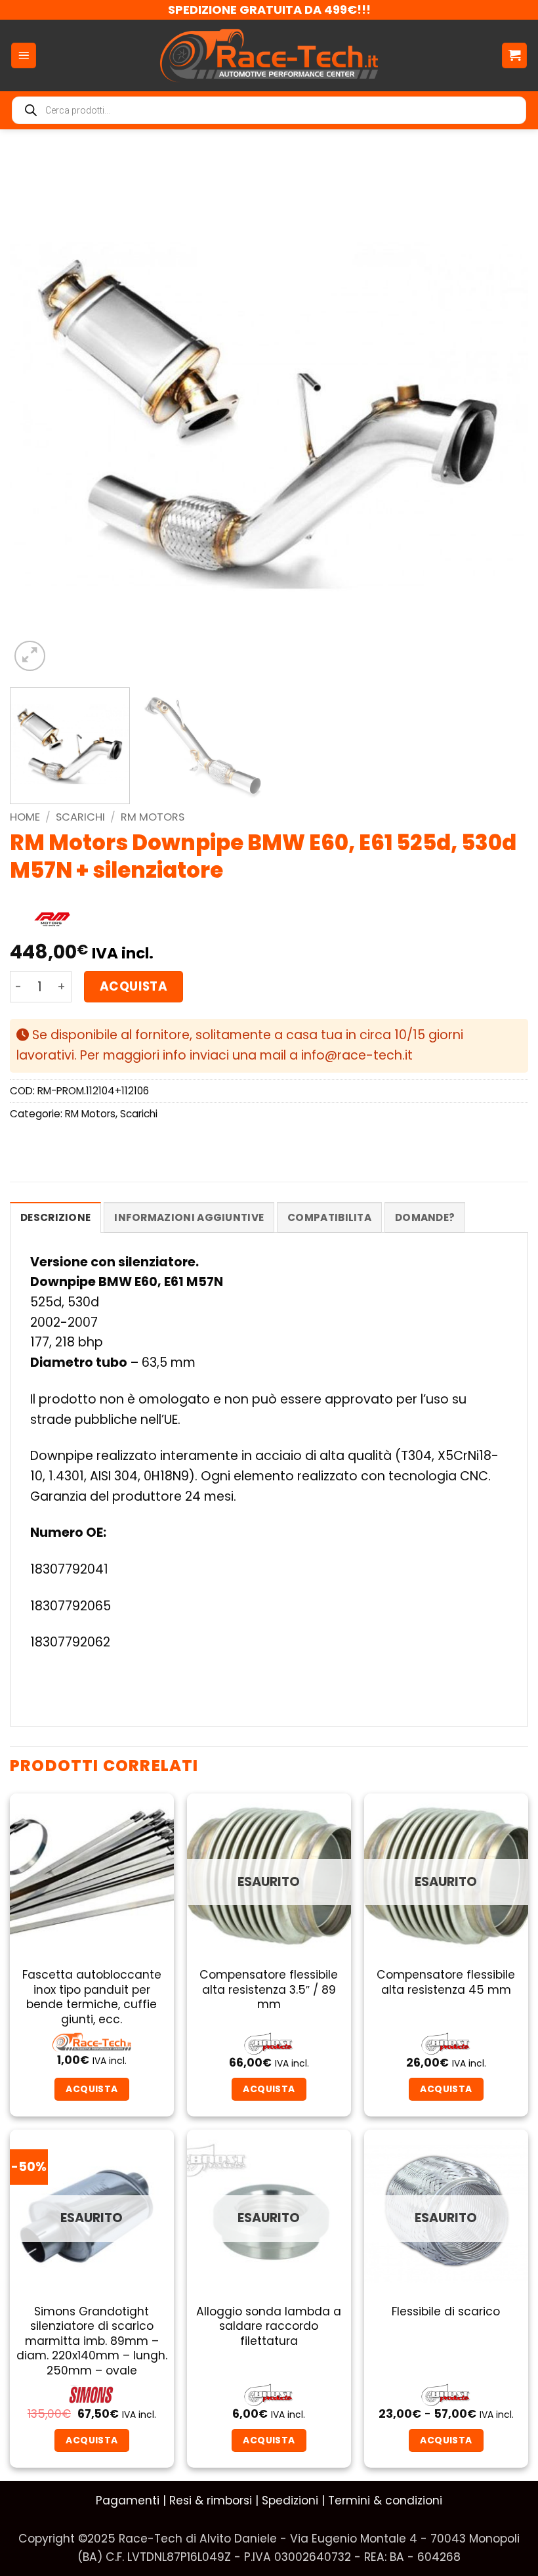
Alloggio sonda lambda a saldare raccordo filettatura (269, 2326)
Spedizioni (290, 2501)
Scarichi (80, 817)
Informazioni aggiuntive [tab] (189, 1217)
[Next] (501, 415)
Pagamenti (128, 2501)
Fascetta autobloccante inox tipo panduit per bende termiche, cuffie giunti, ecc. (92, 1997)
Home (25, 817)
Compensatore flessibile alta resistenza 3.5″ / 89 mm (269, 1989)
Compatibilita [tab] (329, 1217)
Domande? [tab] (425, 1217)
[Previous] (37, 415)
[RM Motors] (52, 920)
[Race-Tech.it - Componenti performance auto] (269, 55)
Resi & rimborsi (211, 2501)
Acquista (134, 986)
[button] (24, 55)
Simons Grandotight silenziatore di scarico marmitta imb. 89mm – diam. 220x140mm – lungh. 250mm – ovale (92, 2341)
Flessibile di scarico (446, 2311)
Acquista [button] (92, 2089)
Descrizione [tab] (55, 1217)
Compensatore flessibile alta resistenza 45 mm (446, 1982)
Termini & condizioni (385, 2501)
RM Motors (153, 817)
